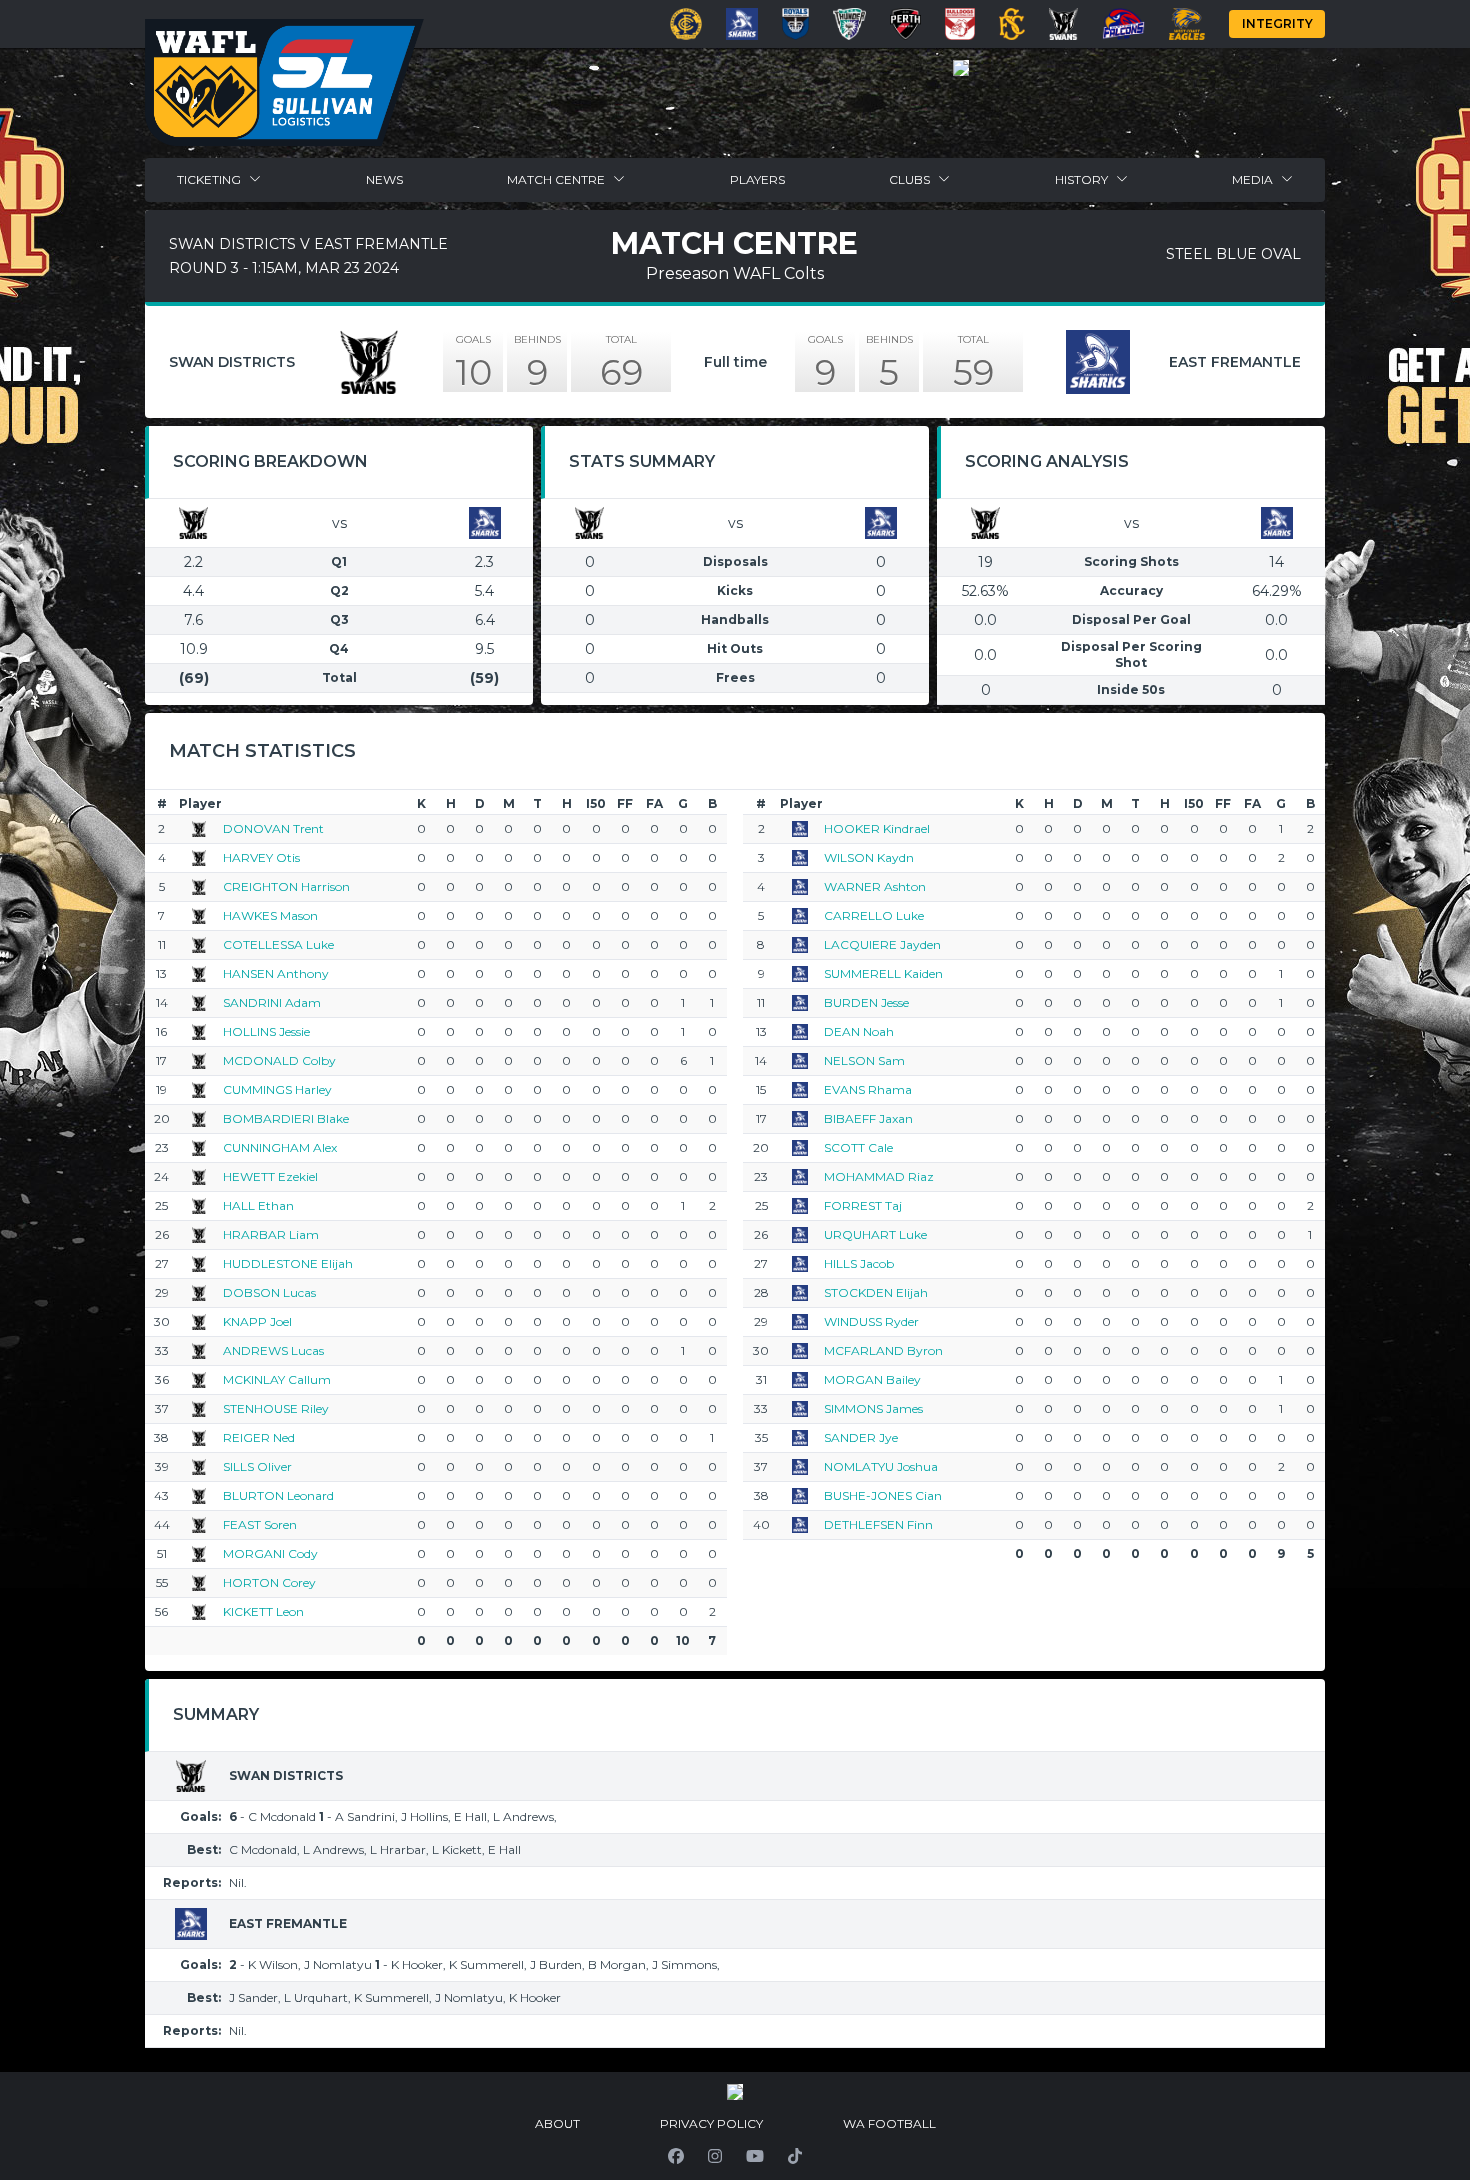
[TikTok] (795, 2156)
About (557, 2123)
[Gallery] (961, 68)
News (384, 179)
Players (757, 179)
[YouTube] (755, 2156)
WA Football (889, 2123)
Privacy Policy (711, 2123)
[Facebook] (676, 2156)
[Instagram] (715, 2156)
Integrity (1277, 23)
